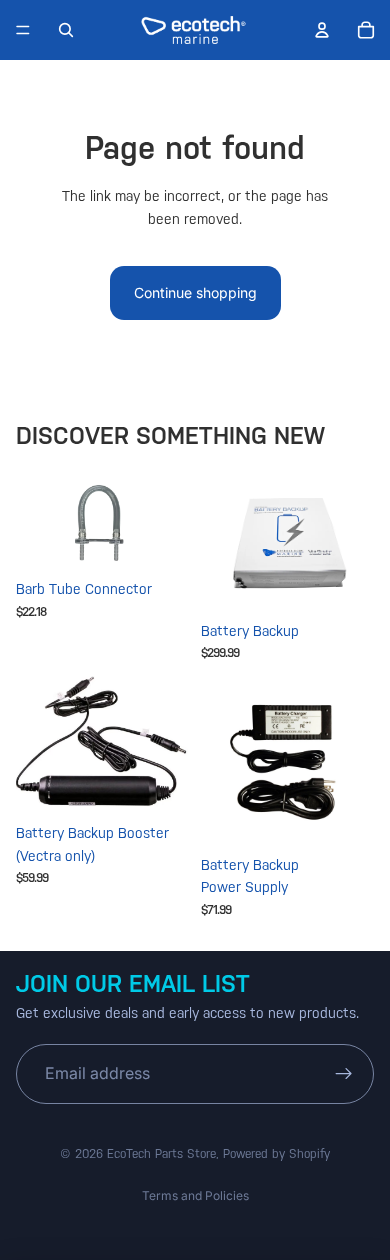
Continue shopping (195, 292)
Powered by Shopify (276, 1154)
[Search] (66, 30)
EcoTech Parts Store (161, 1154)
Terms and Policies (195, 1195)
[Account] (322, 30)
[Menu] (23, 30)
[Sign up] (344, 1074)
